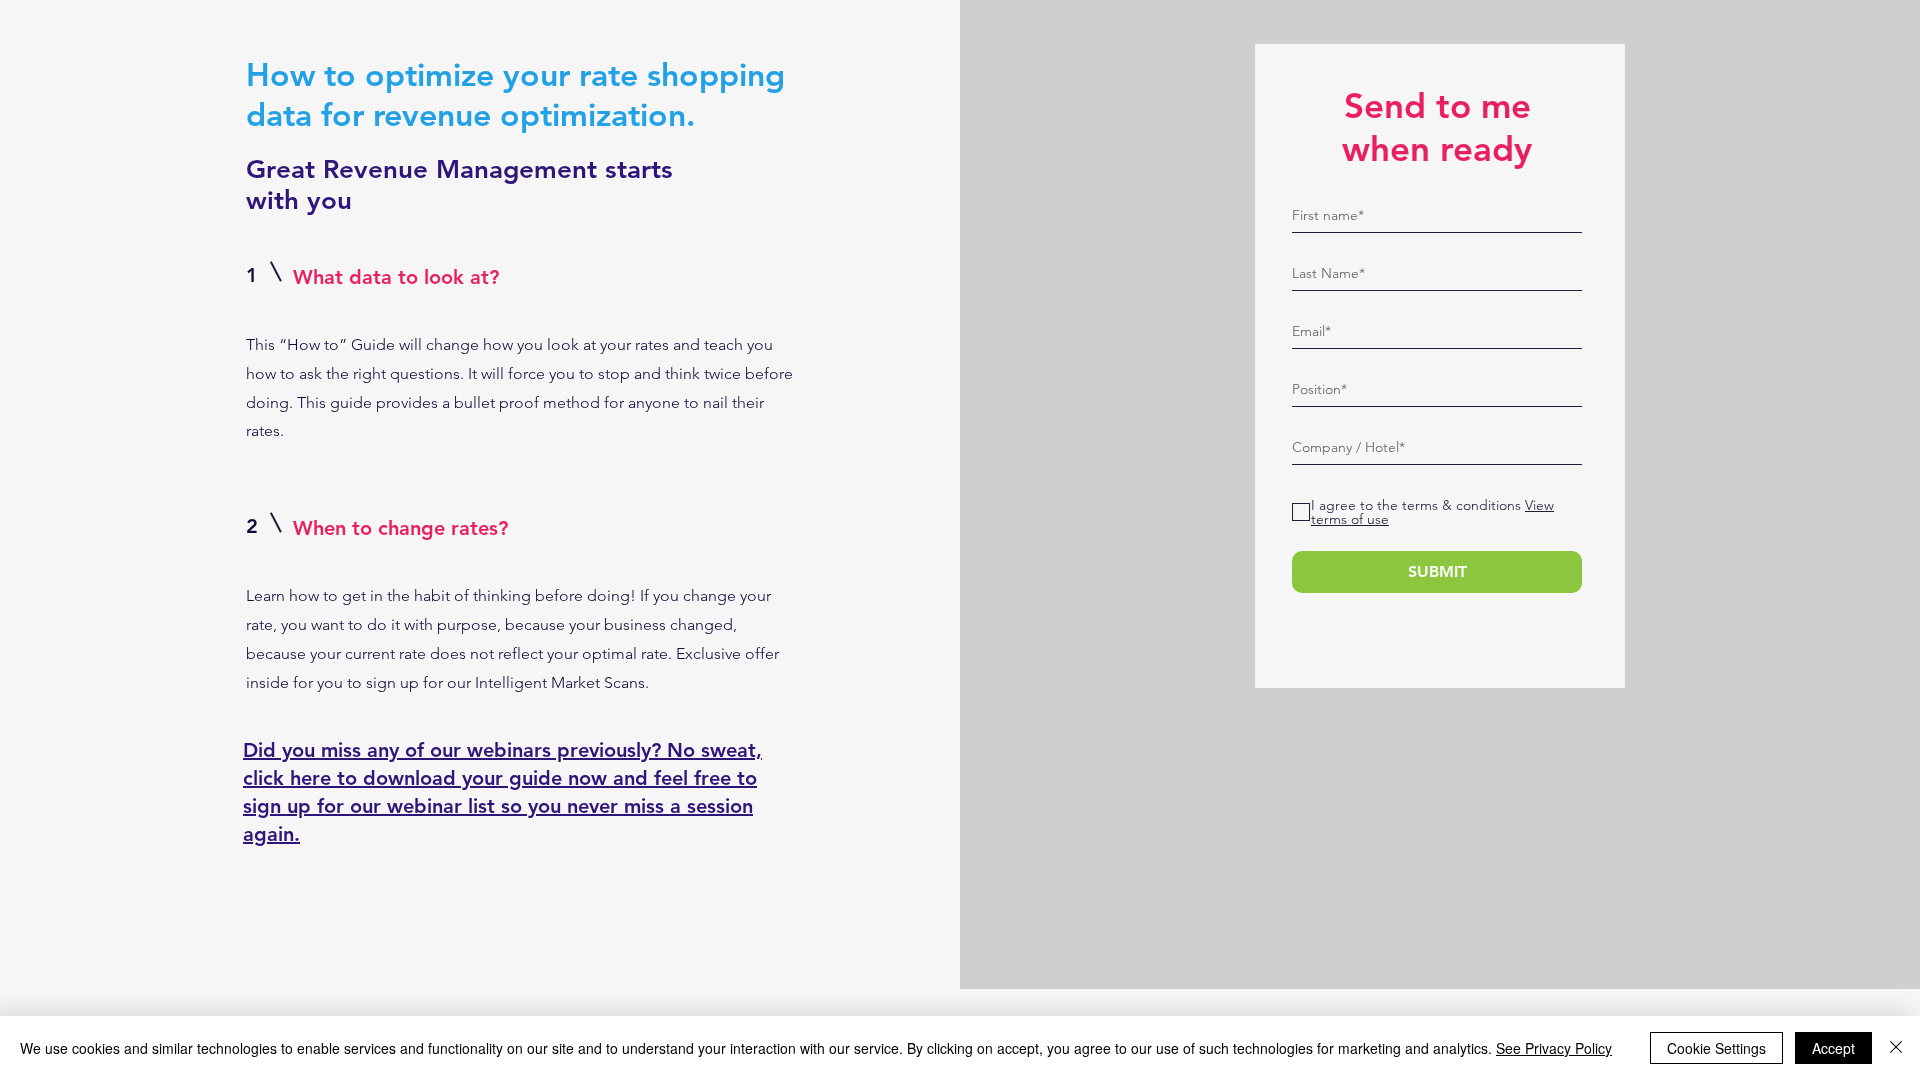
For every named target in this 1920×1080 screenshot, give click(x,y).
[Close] (1896, 1048)
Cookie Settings (1716, 1048)
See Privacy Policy (1554, 1048)
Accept (1833, 1048)
